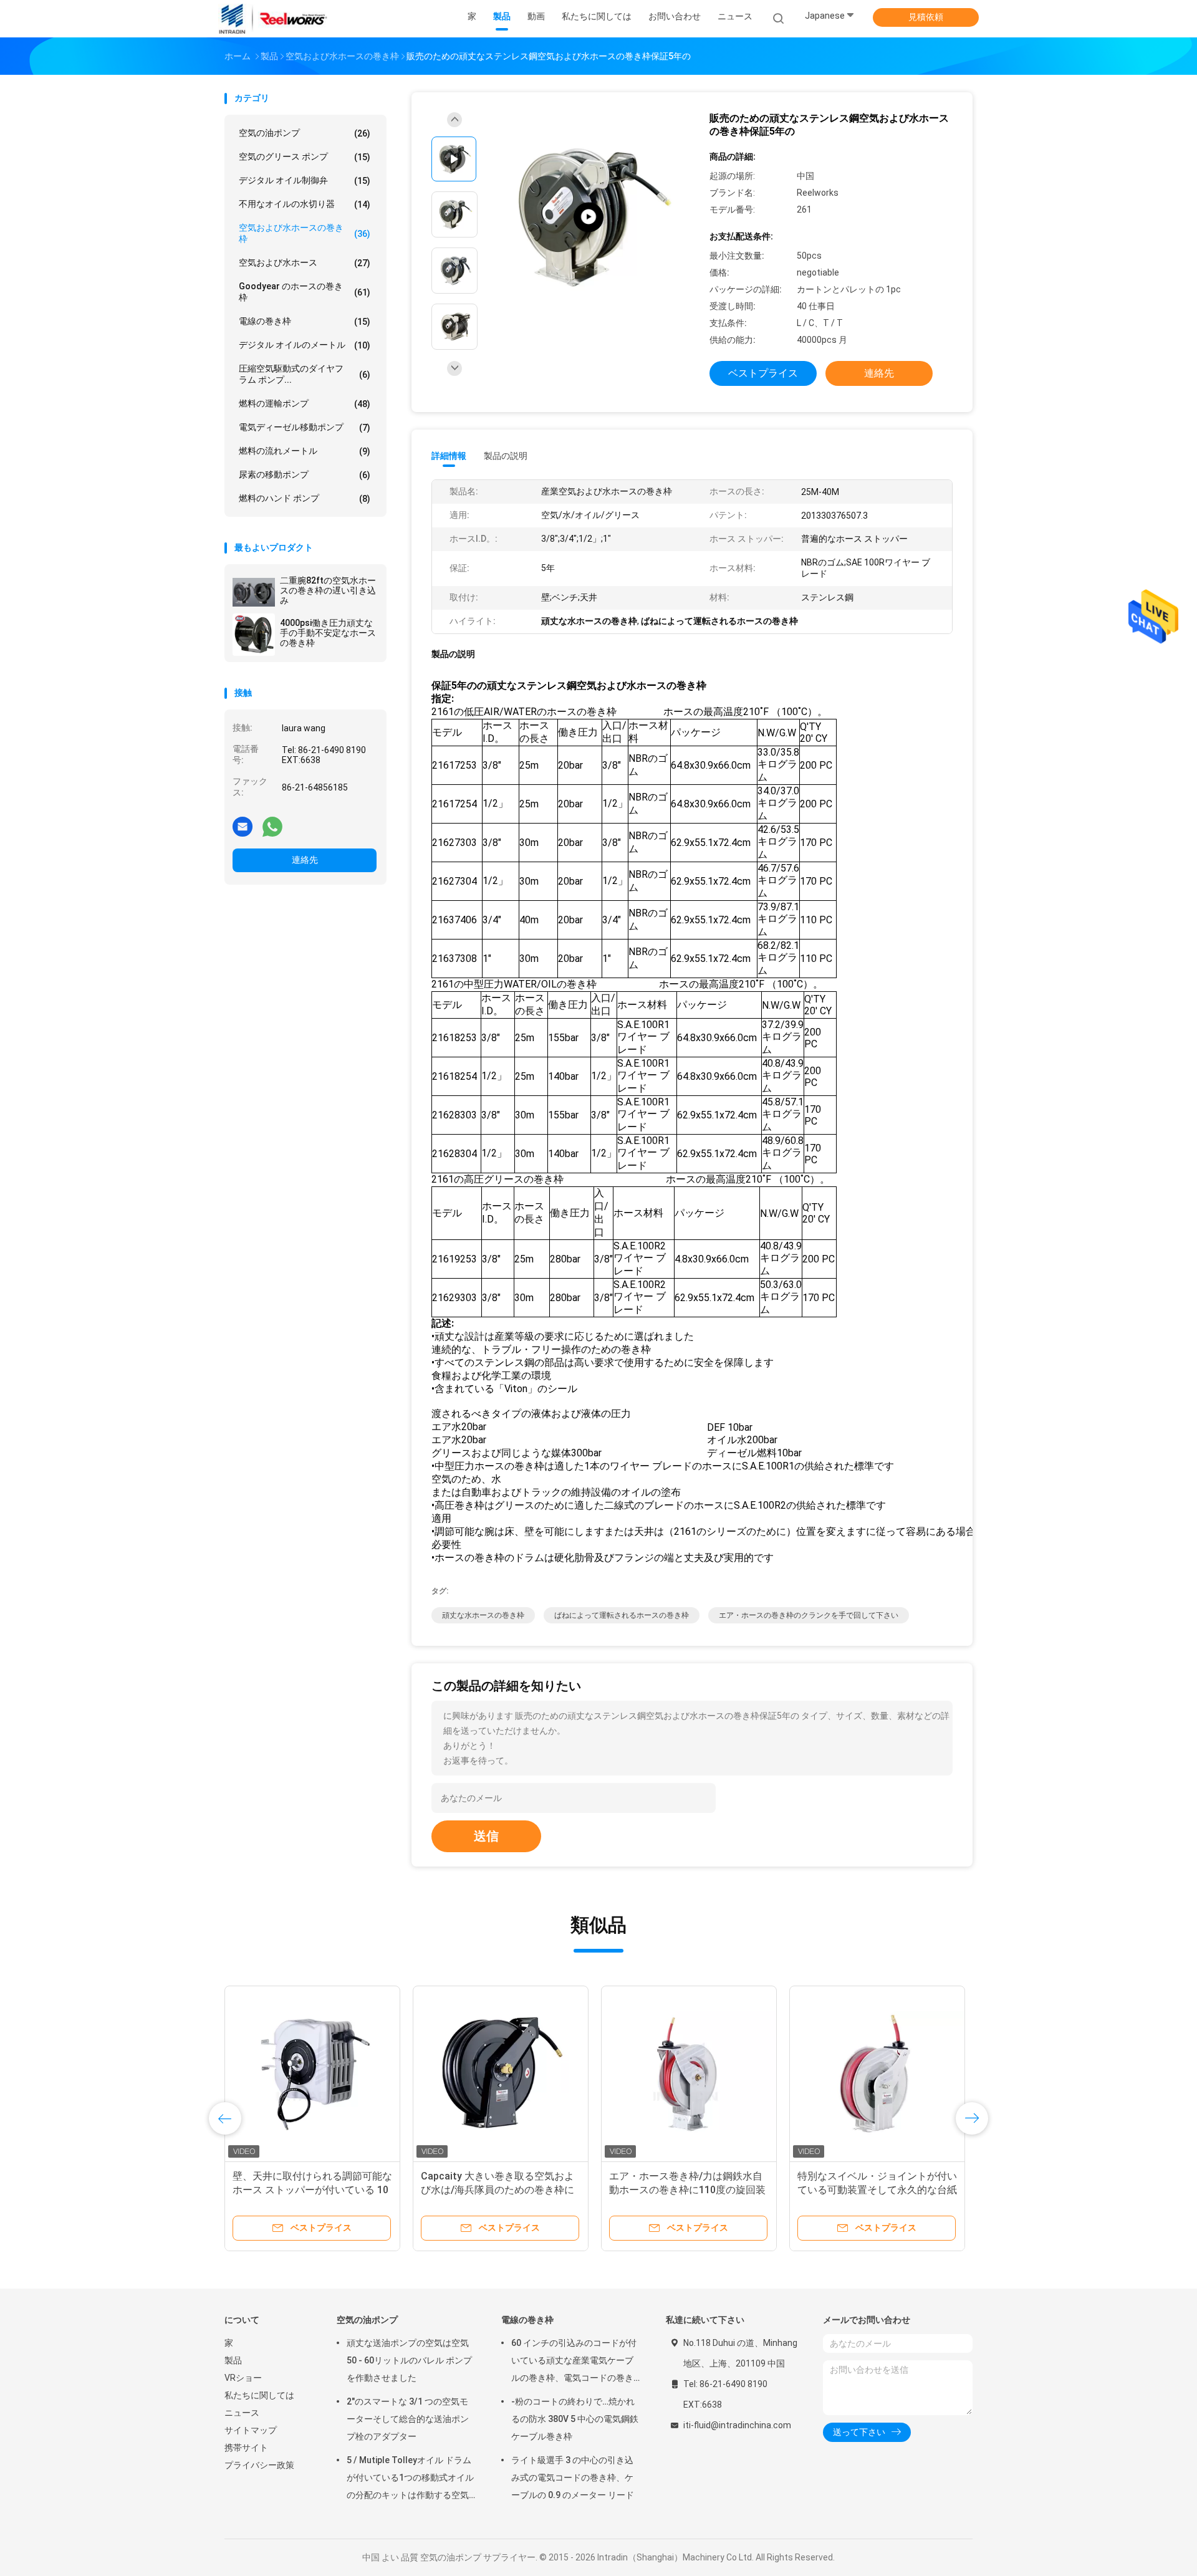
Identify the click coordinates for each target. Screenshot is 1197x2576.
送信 (486, 1836)
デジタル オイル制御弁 (305, 180)
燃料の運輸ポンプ (305, 404)
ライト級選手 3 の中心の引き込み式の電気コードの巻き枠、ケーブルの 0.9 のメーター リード (573, 2477)
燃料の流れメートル (305, 451)
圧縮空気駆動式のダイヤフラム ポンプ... (305, 374)
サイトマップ (251, 2430)
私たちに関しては (259, 2395)
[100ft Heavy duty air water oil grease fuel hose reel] (589, 217)
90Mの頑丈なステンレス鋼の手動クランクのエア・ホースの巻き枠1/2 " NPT (501, 2190)
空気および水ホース (305, 263)
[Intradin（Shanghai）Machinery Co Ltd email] (243, 826)
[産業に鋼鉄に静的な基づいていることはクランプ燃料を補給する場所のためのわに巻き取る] (312, 2074)
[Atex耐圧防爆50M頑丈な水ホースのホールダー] (689, 2074)
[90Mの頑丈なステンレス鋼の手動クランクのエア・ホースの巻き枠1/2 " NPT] (501, 2074)
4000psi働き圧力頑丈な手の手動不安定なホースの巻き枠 (328, 633)
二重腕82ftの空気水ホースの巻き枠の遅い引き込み (328, 590)
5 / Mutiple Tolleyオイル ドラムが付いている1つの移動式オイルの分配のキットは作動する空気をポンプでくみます (410, 2479)
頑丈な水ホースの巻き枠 (483, 1615)
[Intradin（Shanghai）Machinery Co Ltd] (273, 19)
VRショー (243, 2378)
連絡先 (305, 860)
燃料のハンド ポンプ (305, 498)
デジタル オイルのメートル (305, 345)
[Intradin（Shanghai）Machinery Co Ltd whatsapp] (272, 826)
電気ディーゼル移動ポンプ (305, 427)
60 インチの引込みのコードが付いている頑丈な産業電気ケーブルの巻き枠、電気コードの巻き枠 (574, 2362)
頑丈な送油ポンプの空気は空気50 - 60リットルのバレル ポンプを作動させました (409, 2360)
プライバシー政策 (259, 2465)
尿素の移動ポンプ (305, 475)
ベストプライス (763, 373)
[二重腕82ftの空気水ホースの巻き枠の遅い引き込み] (254, 592)
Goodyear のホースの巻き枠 (305, 292)
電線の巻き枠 (305, 321)
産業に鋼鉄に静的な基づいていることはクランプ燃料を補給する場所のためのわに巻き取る (312, 2190)
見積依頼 (926, 17)
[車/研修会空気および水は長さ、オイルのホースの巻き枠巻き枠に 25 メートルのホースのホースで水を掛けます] (877, 2074)
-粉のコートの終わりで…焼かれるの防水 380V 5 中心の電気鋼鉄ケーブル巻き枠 (575, 2419)
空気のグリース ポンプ (305, 157)
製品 (233, 2360)
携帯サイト (246, 2448)
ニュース (242, 2413)
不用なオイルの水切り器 (305, 204)
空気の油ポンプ (305, 133)
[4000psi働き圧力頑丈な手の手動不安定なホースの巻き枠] (254, 635)
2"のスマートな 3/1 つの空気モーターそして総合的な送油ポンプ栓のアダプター (408, 2419)
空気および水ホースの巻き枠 (305, 233)
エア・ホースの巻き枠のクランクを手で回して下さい (809, 1615)
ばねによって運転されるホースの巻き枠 (622, 1615)
